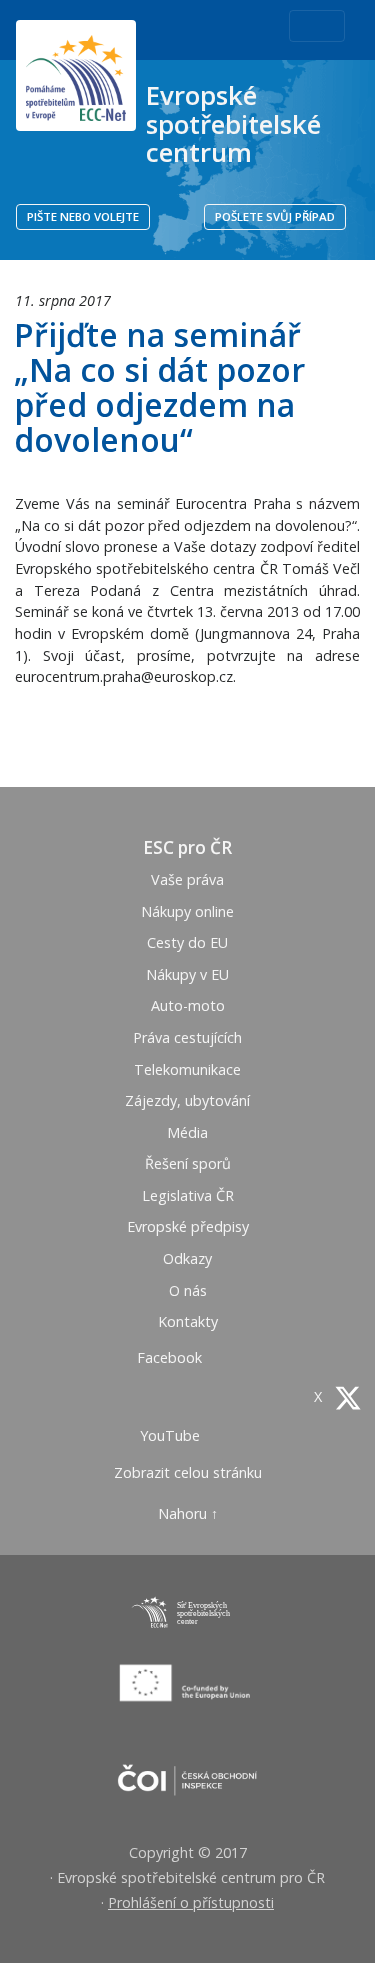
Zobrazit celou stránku (188, 1472)
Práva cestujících (187, 1037)
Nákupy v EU (187, 974)
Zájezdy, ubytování (187, 1100)
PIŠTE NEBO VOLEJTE (83, 216)
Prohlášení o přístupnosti (191, 1902)
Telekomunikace (187, 1069)
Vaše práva (187, 879)
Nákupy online (187, 911)
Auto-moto (188, 1005)
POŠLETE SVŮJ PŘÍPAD (275, 216)
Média (187, 1132)
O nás (188, 1290)
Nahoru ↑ (188, 1513)
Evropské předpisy (188, 1226)
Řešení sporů (188, 1163)
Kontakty (188, 1321)
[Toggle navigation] (317, 26)
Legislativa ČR (188, 1195)
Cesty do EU (187, 942)
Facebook (171, 1357)
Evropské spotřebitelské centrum (233, 123)
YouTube (172, 1435)
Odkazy (187, 1258)
